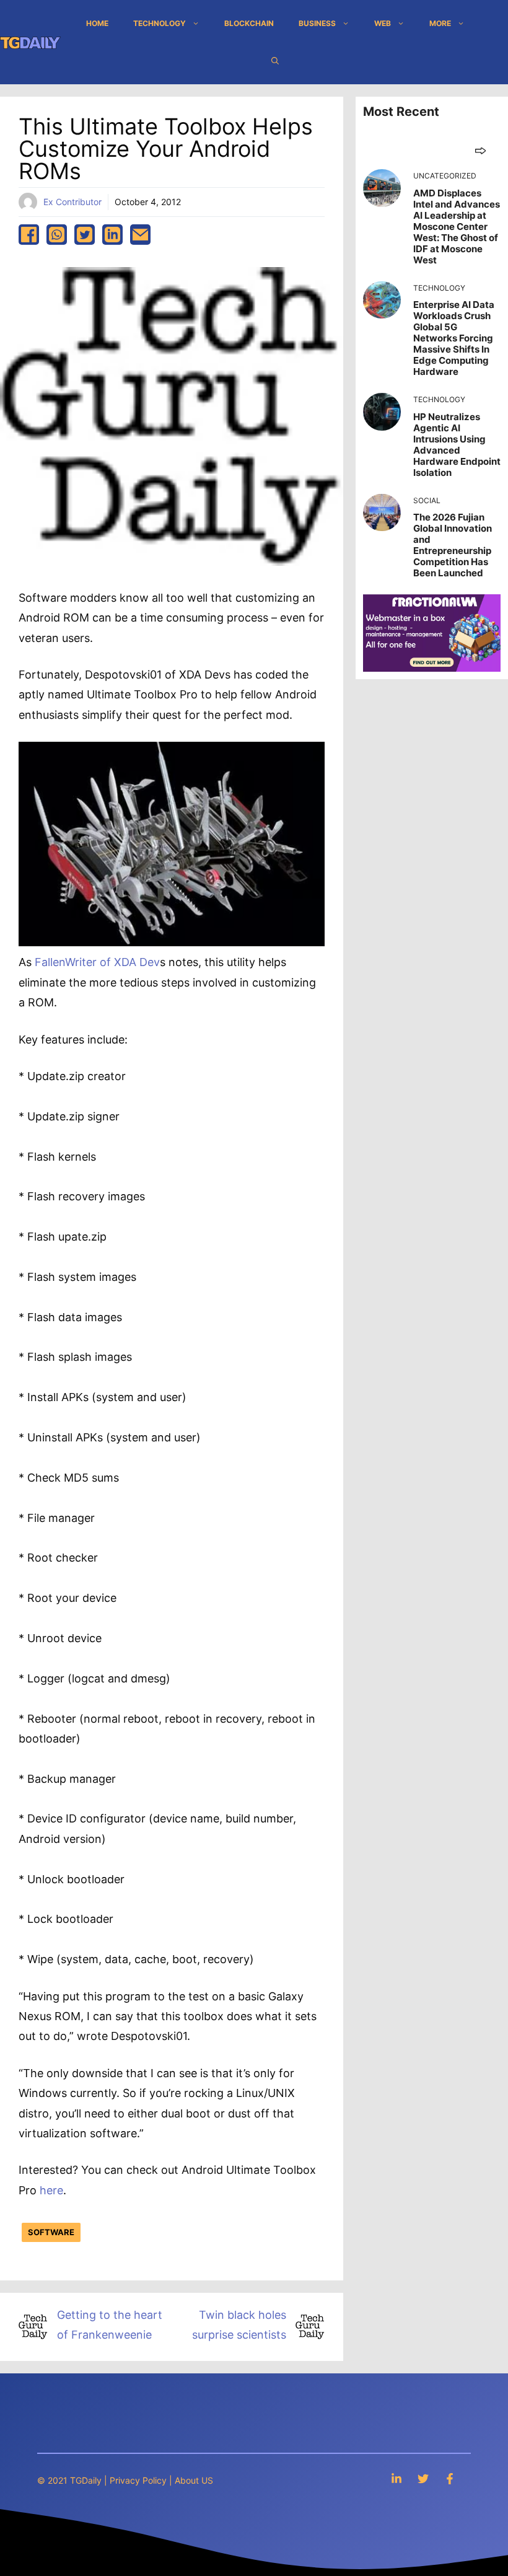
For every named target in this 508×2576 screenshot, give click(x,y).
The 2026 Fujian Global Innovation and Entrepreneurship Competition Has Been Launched (453, 545)
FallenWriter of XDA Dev (97, 962)
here (51, 2190)
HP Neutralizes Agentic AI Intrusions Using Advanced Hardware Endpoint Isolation (457, 445)
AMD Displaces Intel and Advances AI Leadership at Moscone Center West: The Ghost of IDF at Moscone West (457, 226)
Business (317, 23)
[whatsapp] (57, 235)
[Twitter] (423, 2478)
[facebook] (29, 235)
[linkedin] (112, 235)
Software (51, 2232)
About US (194, 2480)
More (440, 23)
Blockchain (249, 23)
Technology (160, 23)
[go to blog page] (480, 150)
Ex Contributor (72, 202)
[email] (140, 235)
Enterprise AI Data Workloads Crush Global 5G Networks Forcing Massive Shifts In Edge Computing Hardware (454, 338)
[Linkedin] (396, 2478)
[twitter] (85, 235)
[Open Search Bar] (275, 61)
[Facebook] (450, 2478)
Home (97, 23)
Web (383, 23)
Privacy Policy (138, 2480)
